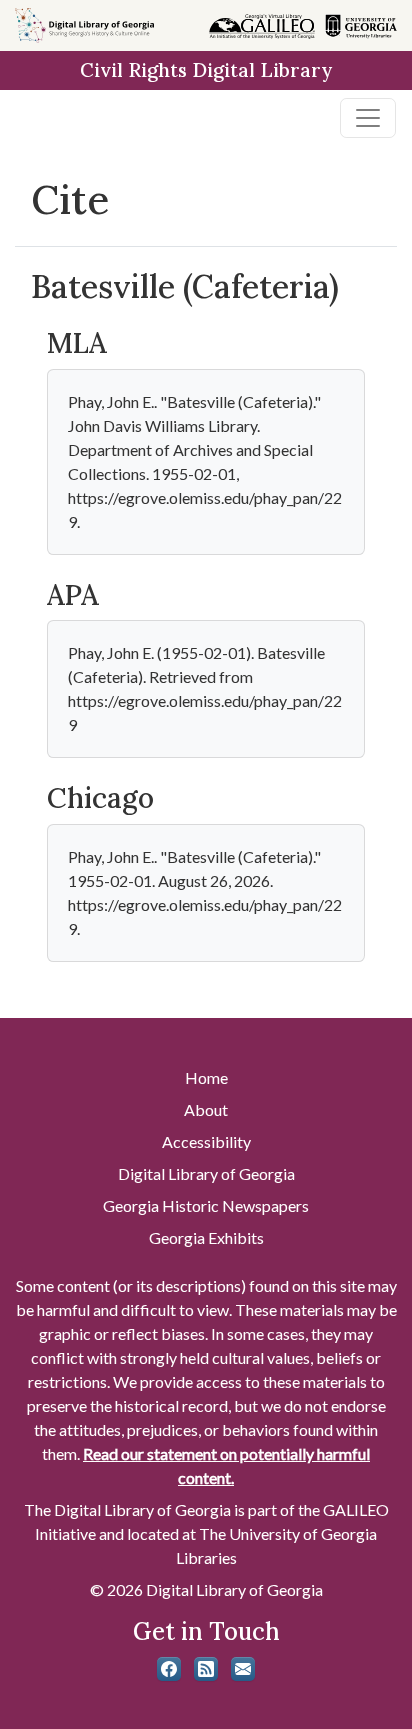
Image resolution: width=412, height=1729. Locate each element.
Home (206, 1077)
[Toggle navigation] (368, 118)
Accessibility (206, 1141)
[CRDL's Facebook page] (169, 1669)
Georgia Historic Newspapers (206, 1205)
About (206, 1109)
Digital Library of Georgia (206, 1173)
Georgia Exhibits (206, 1237)
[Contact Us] (243, 1669)
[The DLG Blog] (206, 1669)
